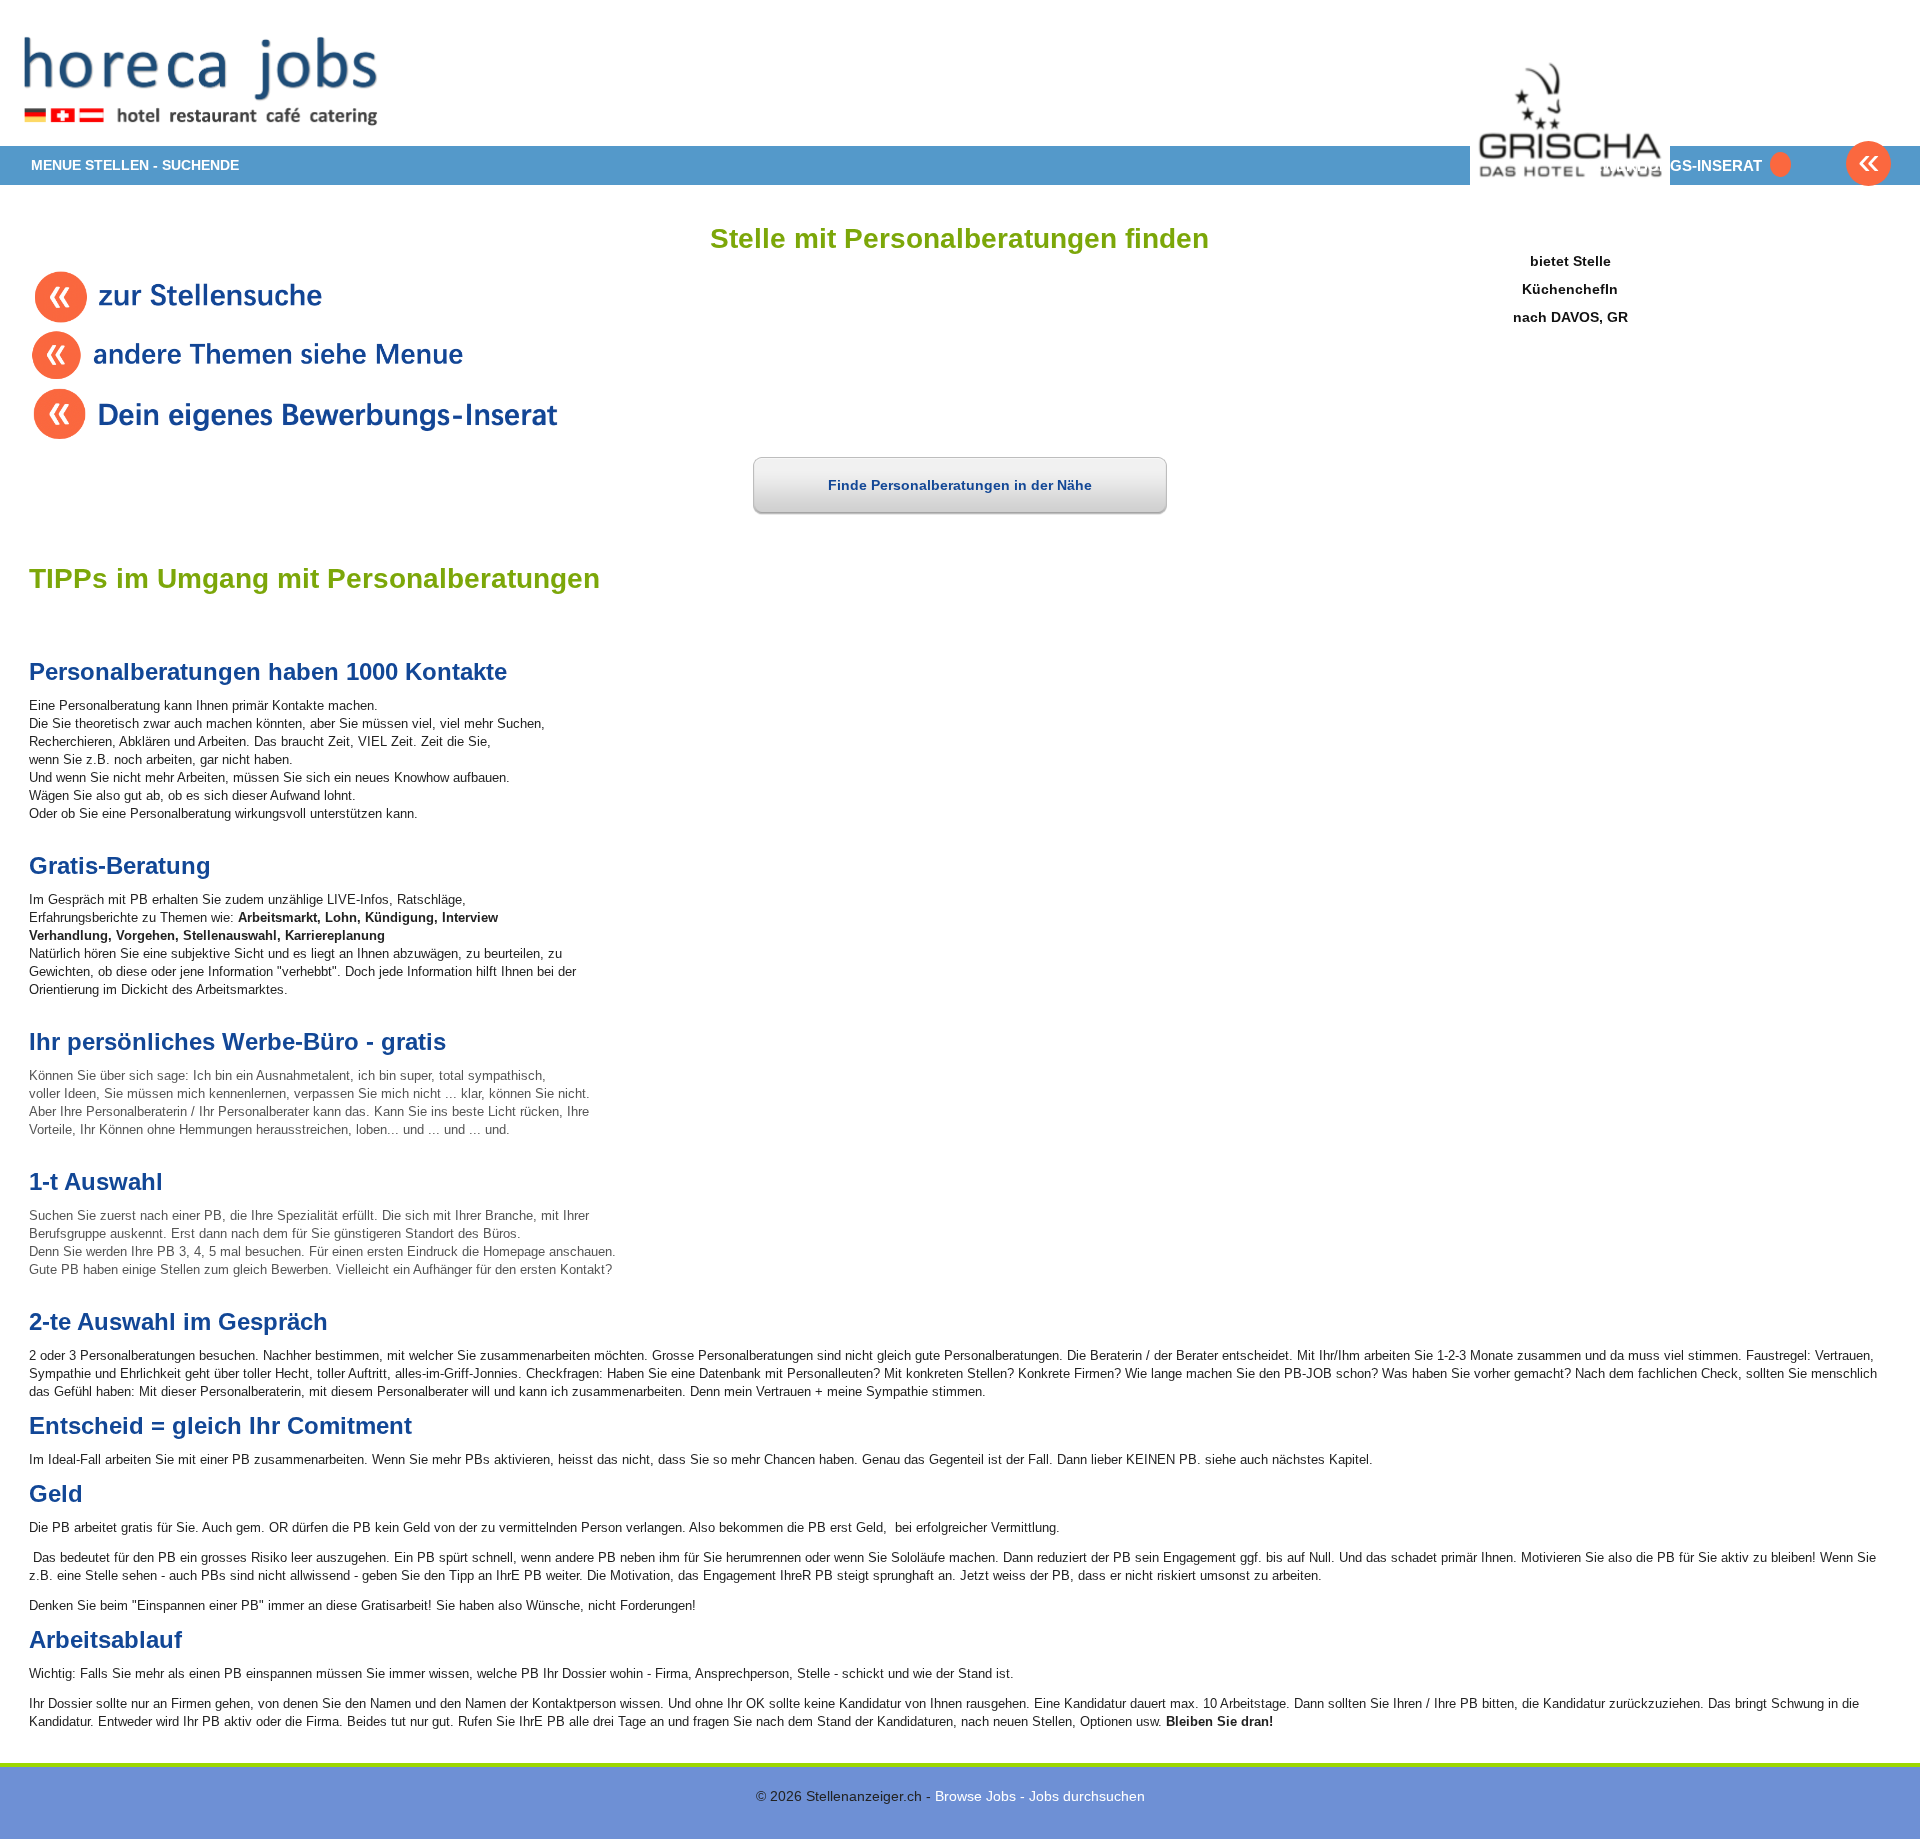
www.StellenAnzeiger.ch (204, 80)
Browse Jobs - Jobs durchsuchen (1040, 1796)
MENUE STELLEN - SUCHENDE (135, 165)
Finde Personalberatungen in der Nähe (960, 485)
